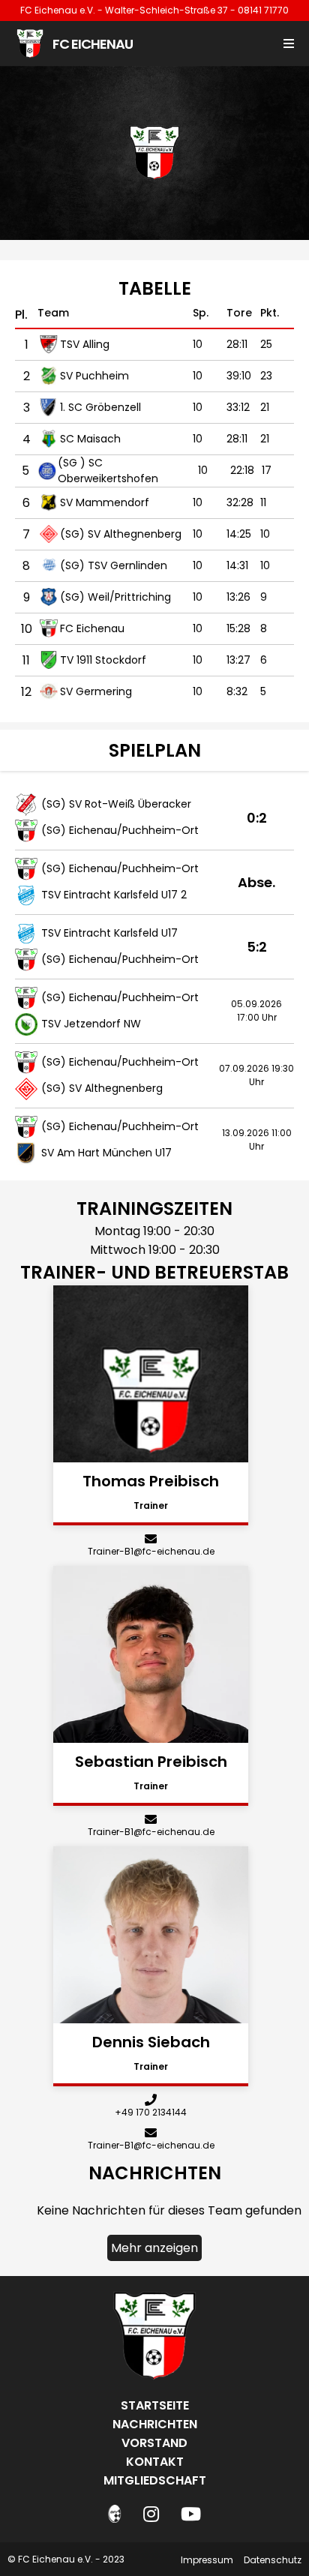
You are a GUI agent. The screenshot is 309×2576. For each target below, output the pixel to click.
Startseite (155, 2405)
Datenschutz (273, 2560)
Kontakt (155, 2462)
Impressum (207, 2560)
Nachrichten (155, 2424)
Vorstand (154, 2443)
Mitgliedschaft (155, 2480)
